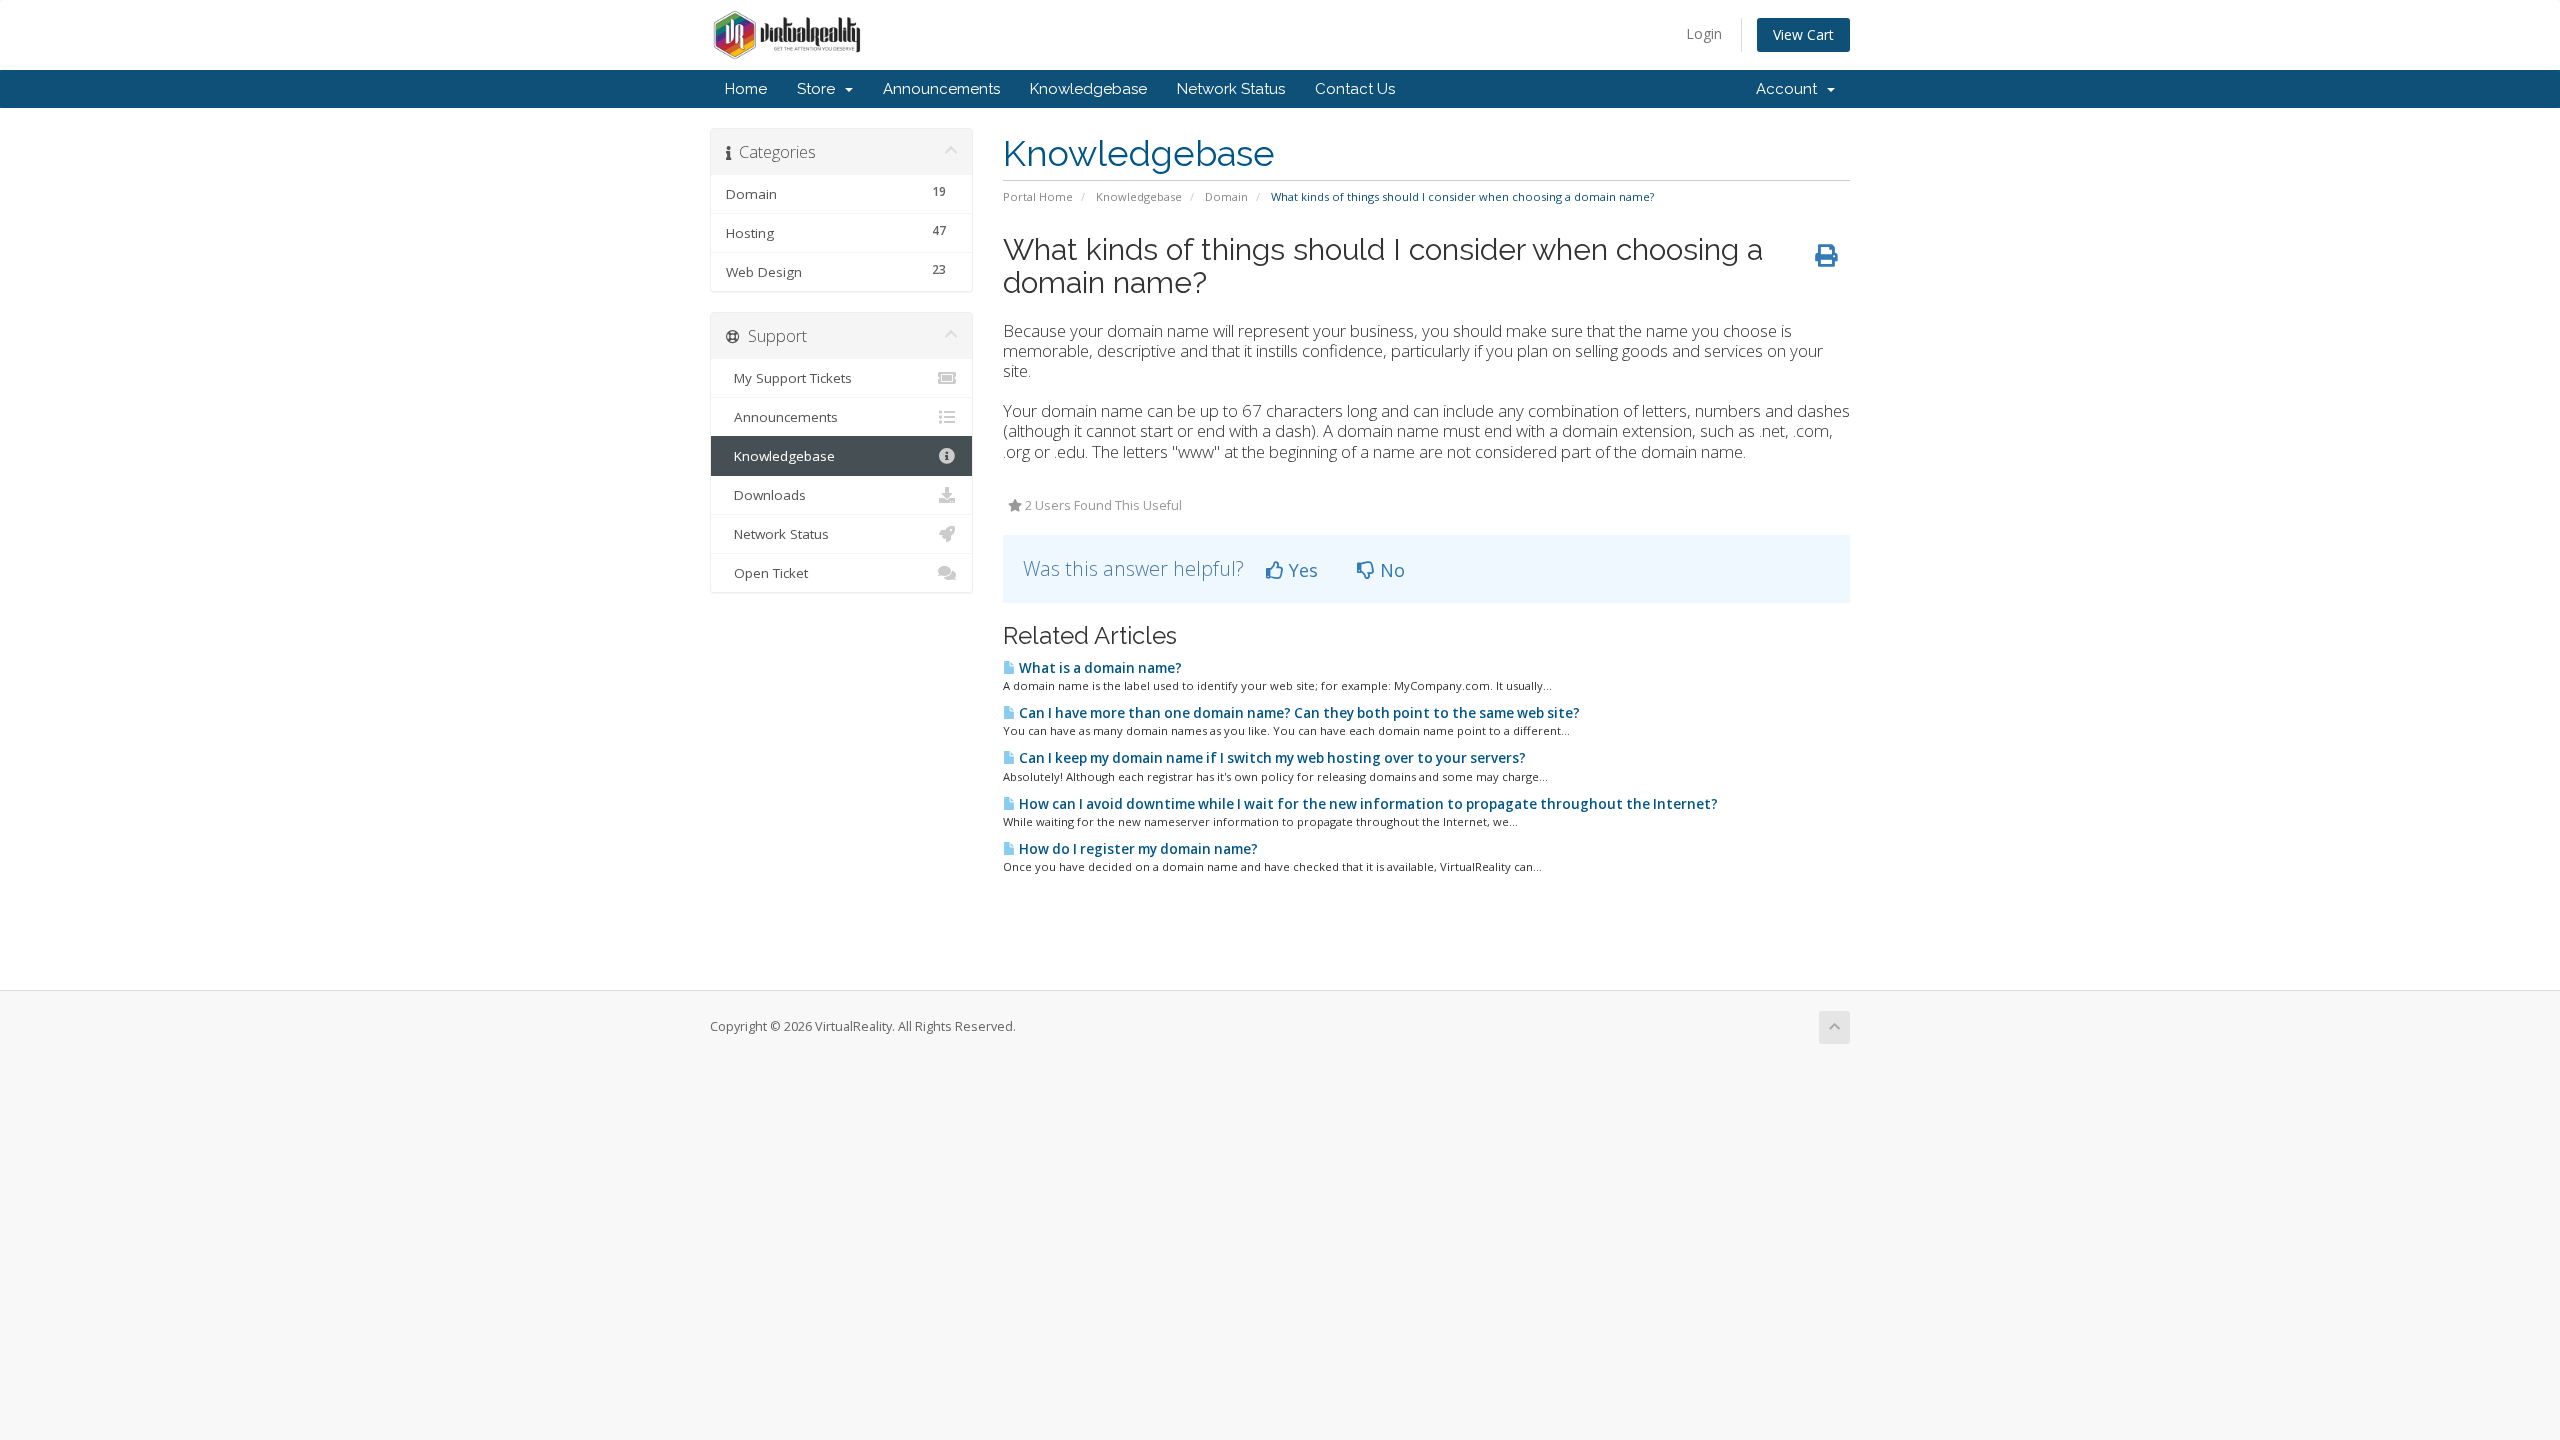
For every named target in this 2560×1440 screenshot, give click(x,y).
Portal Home (1038, 196)
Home (746, 89)
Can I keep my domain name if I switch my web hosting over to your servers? (1271, 758)
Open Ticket (767, 573)
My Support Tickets (789, 378)
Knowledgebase (1088, 89)
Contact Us (1355, 89)
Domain (1226, 196)
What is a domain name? (1099, 668)
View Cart (1803, 34)
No (1390, 570)
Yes (1301, 570)
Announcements (941, 89)
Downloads (766, 495)
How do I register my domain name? (1137, 849)
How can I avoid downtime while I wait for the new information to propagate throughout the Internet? (1367, 804)
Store (820, 89)
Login (1704, 33)
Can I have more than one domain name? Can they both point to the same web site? (1298, 713)
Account (1790, 89)
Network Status (1231, 89)
